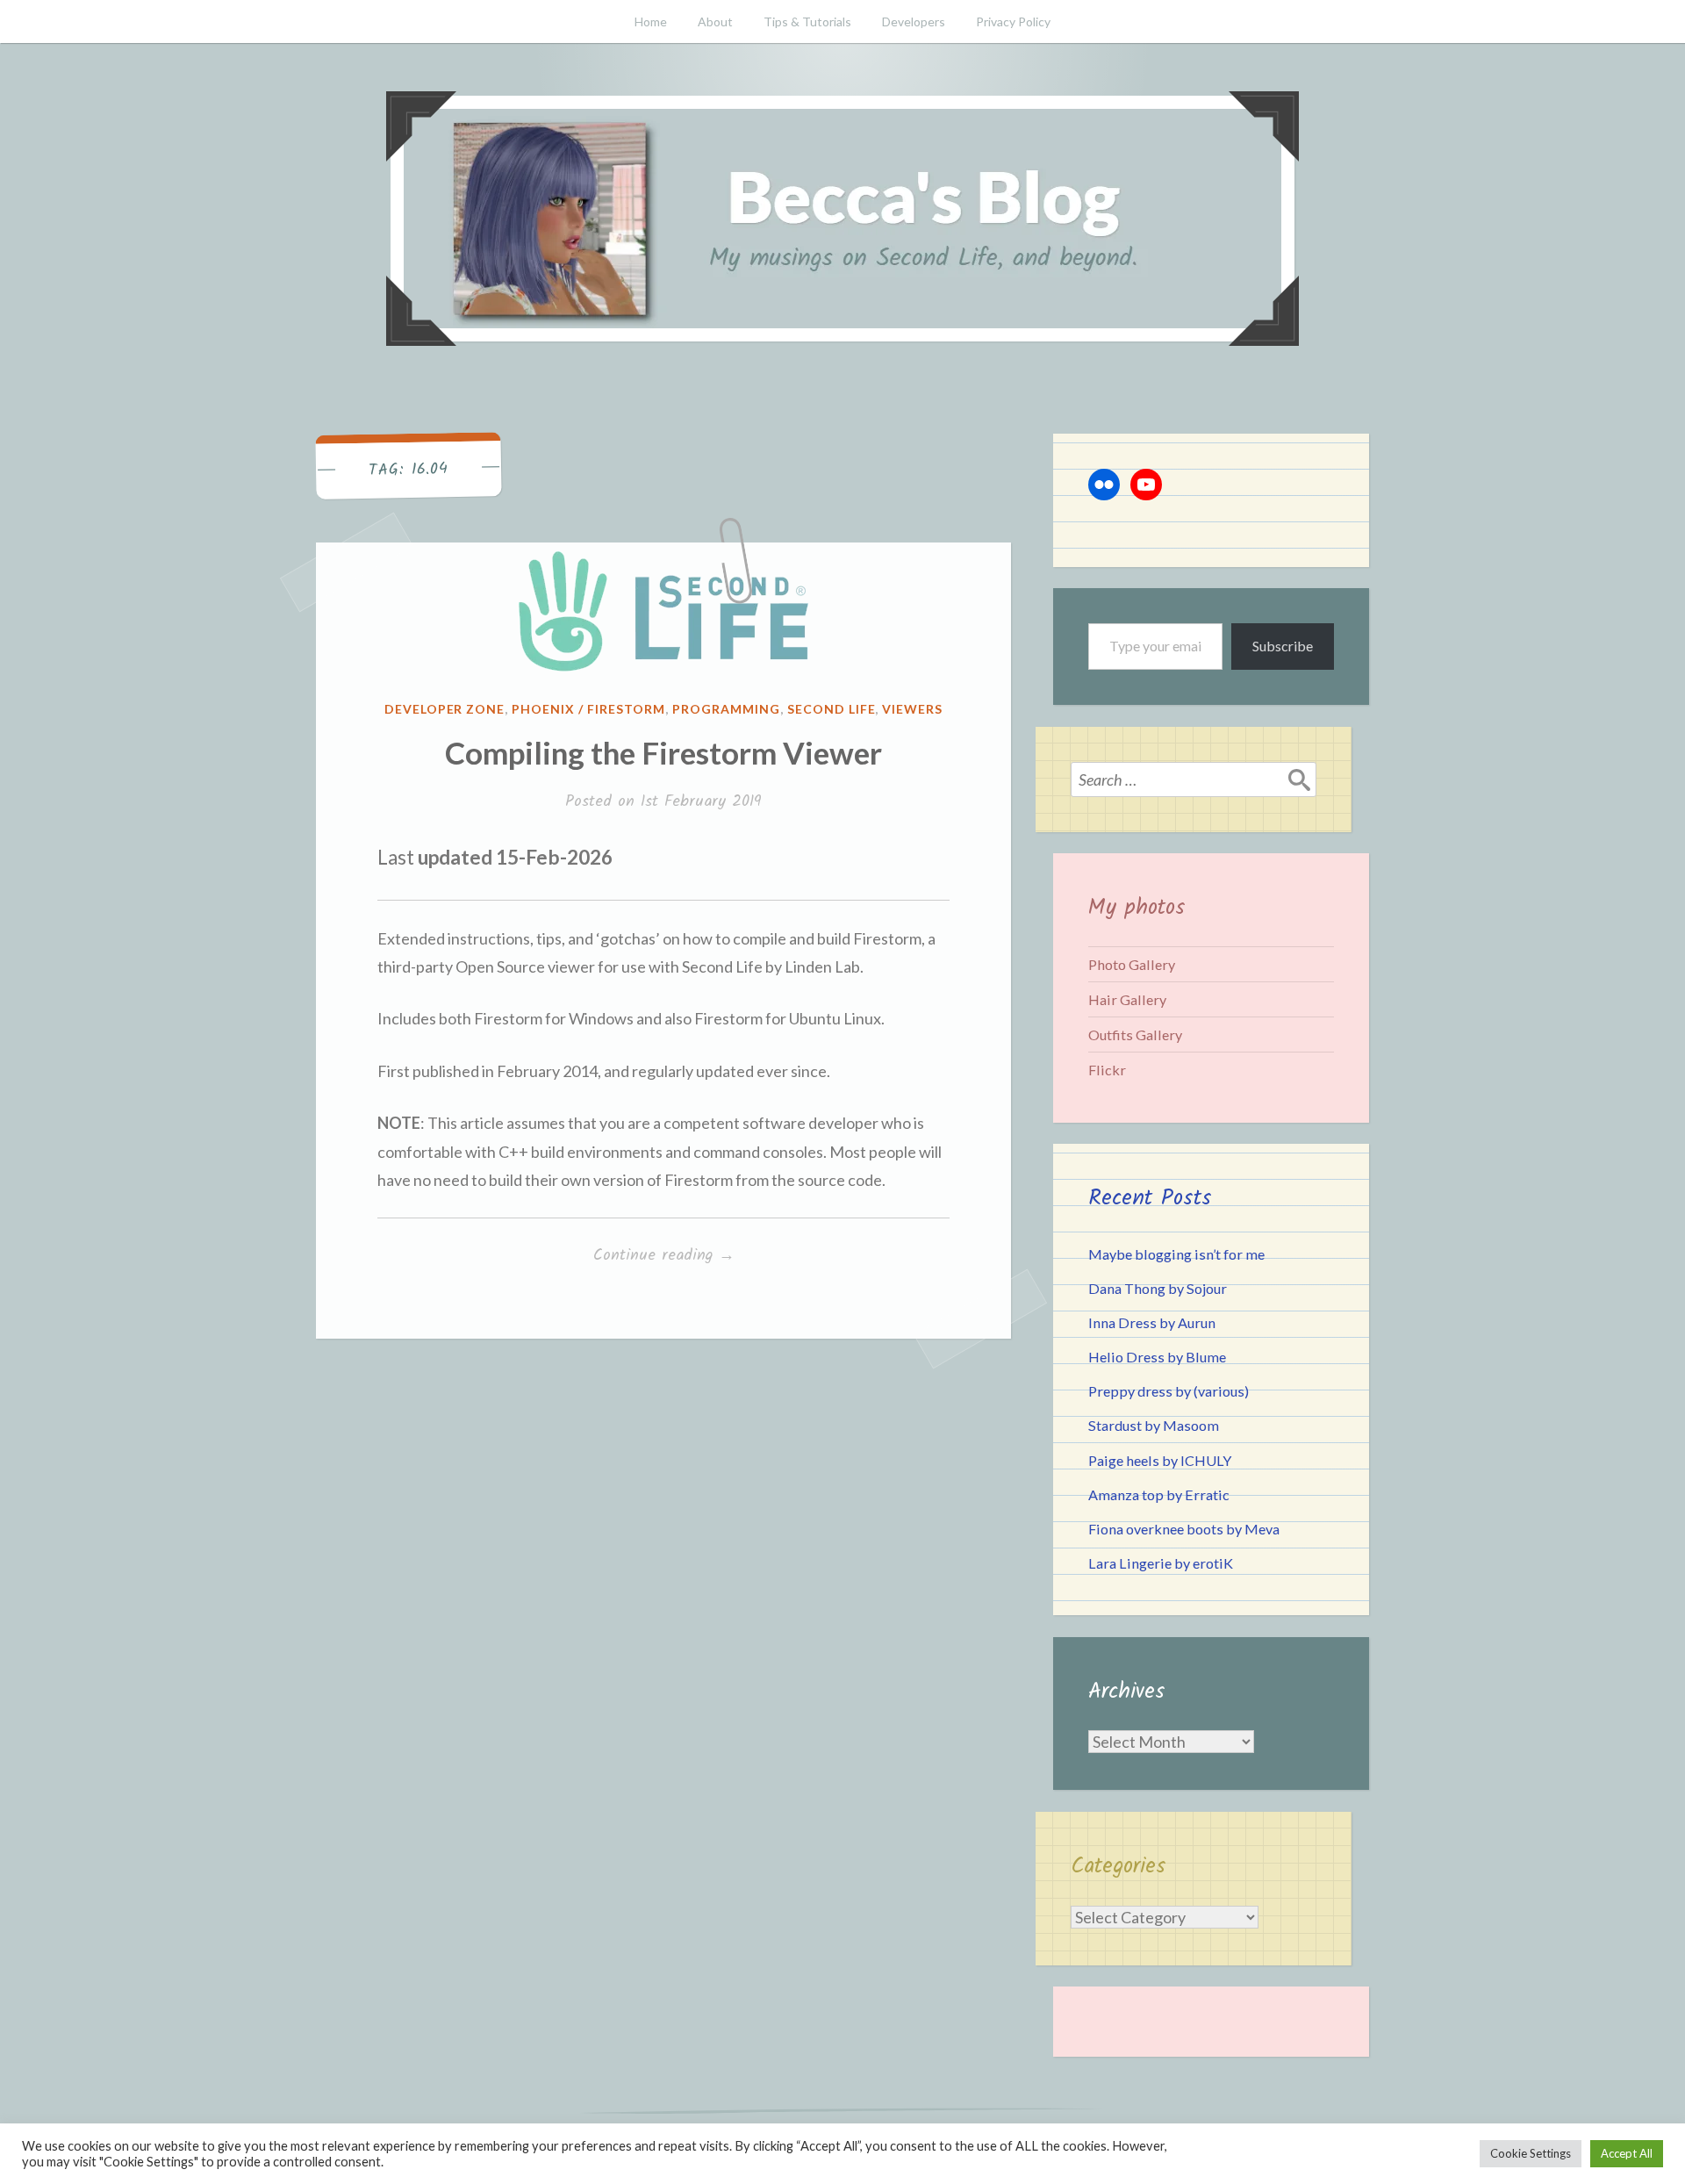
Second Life (832, 709)
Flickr (1107, 1070)
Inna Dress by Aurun (1152, 1322)
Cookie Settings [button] (1531, 2153)
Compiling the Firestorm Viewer (663, 752)
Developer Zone (445, 709)
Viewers (912, 709)
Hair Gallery (1127, 999)
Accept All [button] (1627, 2153)
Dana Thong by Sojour (1158, 1288)
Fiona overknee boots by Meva (1184, 1529)
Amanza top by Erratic (1159, 1494)
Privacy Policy (1013, 22)
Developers (914, 22)
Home (651, 22)
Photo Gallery (1132, 964)
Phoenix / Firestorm (588, 709)
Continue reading (693, 1256)
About (715, 22)
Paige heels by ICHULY (1160, 1460)
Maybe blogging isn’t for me (1176, 1254)
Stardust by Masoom (1154, 1425)
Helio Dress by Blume (1157, 1357)
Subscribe (1283, 646)
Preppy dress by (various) (1169, 1391)
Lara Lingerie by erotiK (1161, 1563)
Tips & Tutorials (807, 22)
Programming (726, 709)
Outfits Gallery (1135, 1035)
